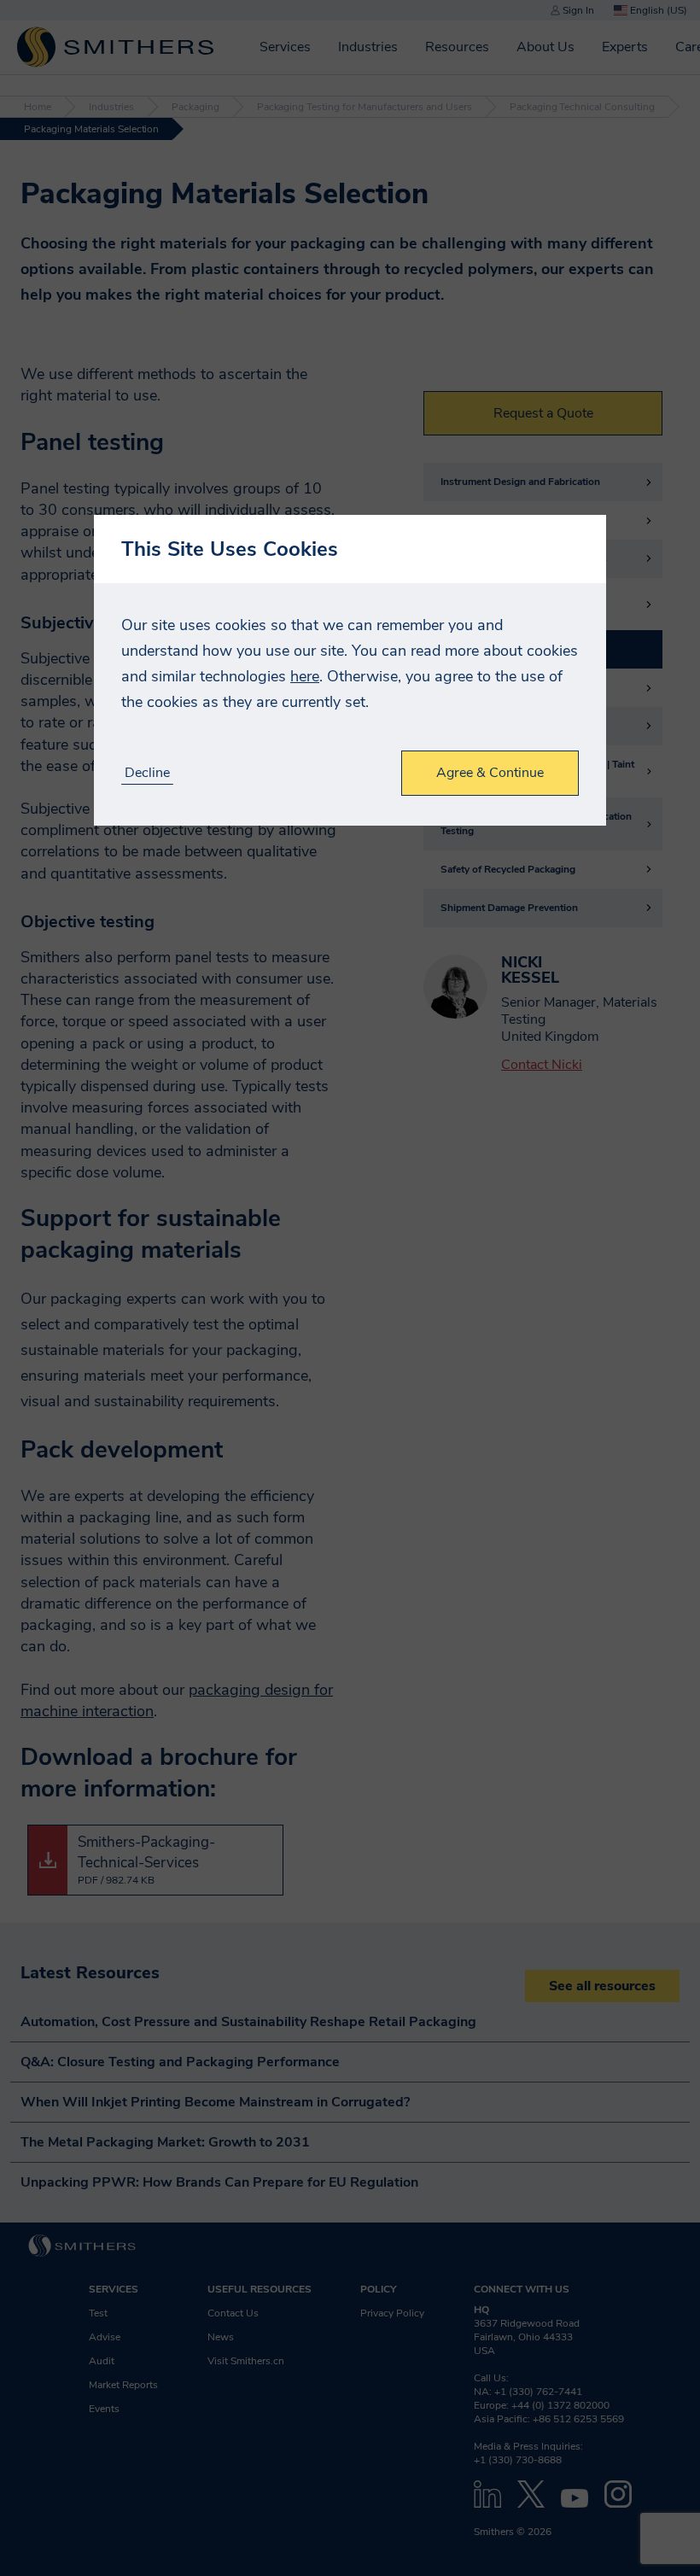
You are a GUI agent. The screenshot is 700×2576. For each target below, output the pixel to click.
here (305, 676)
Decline (147, 773)
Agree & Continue (490, 773)
